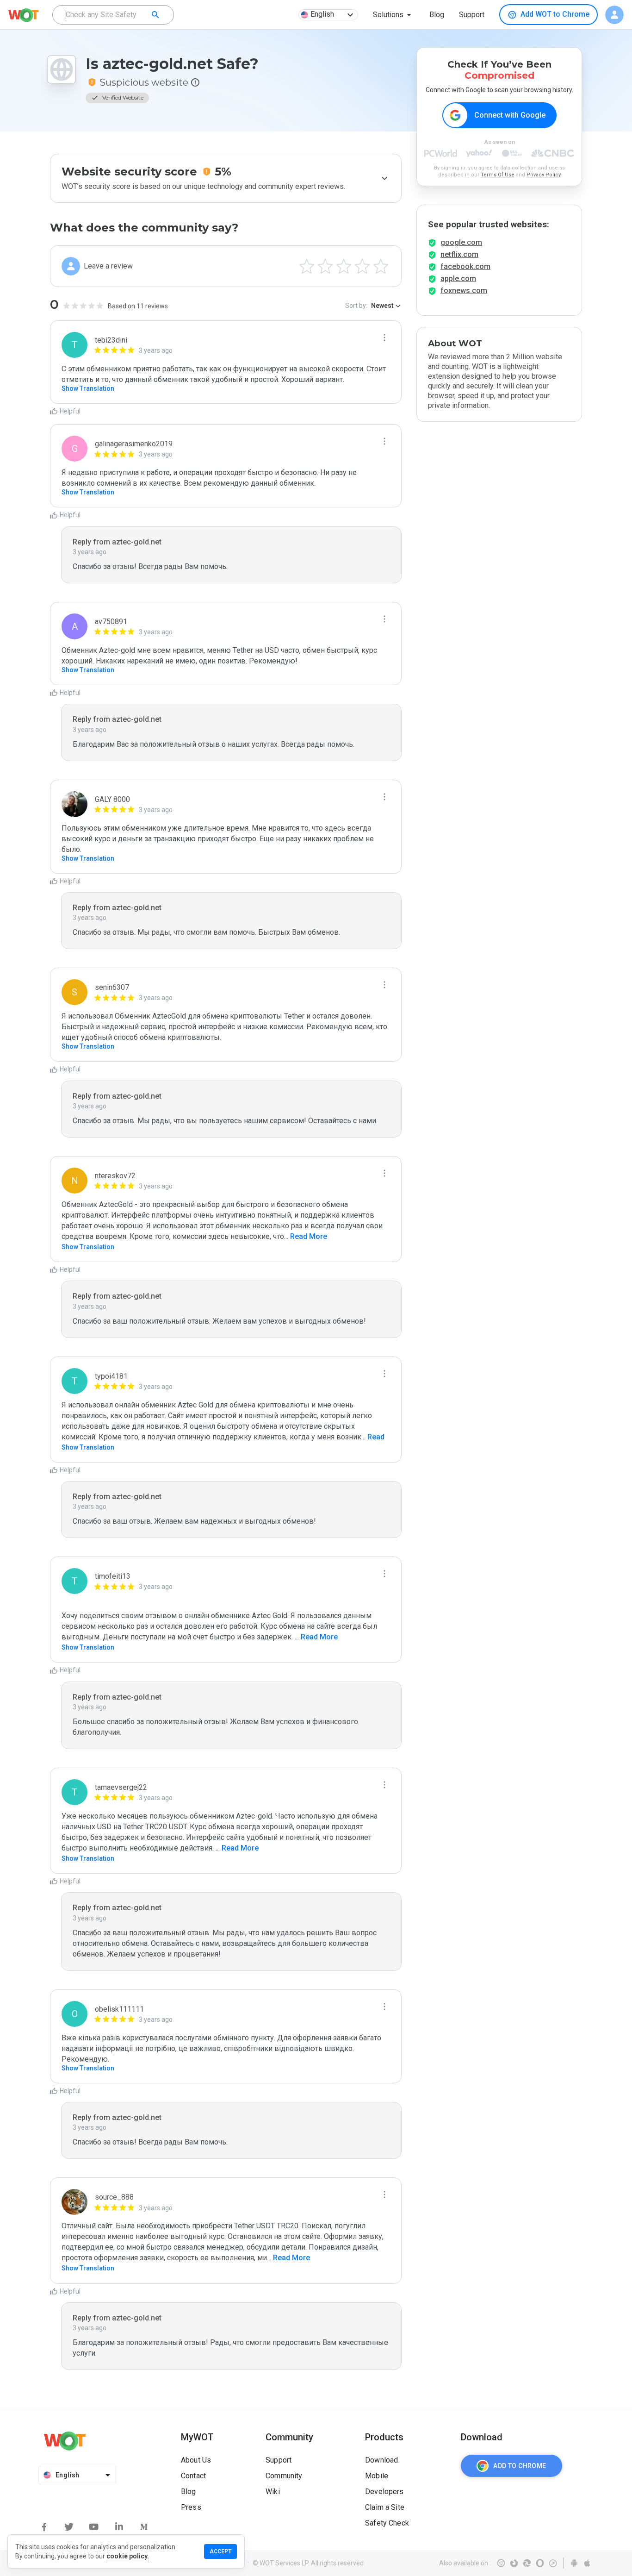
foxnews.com (464, 291)
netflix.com (459, 254)
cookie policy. (128, 2556)
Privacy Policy (544, 175)
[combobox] (113, 15)
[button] (394, 15)
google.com (461, 242)
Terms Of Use (498, 175)
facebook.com (465, 266)
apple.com (458, 278)
